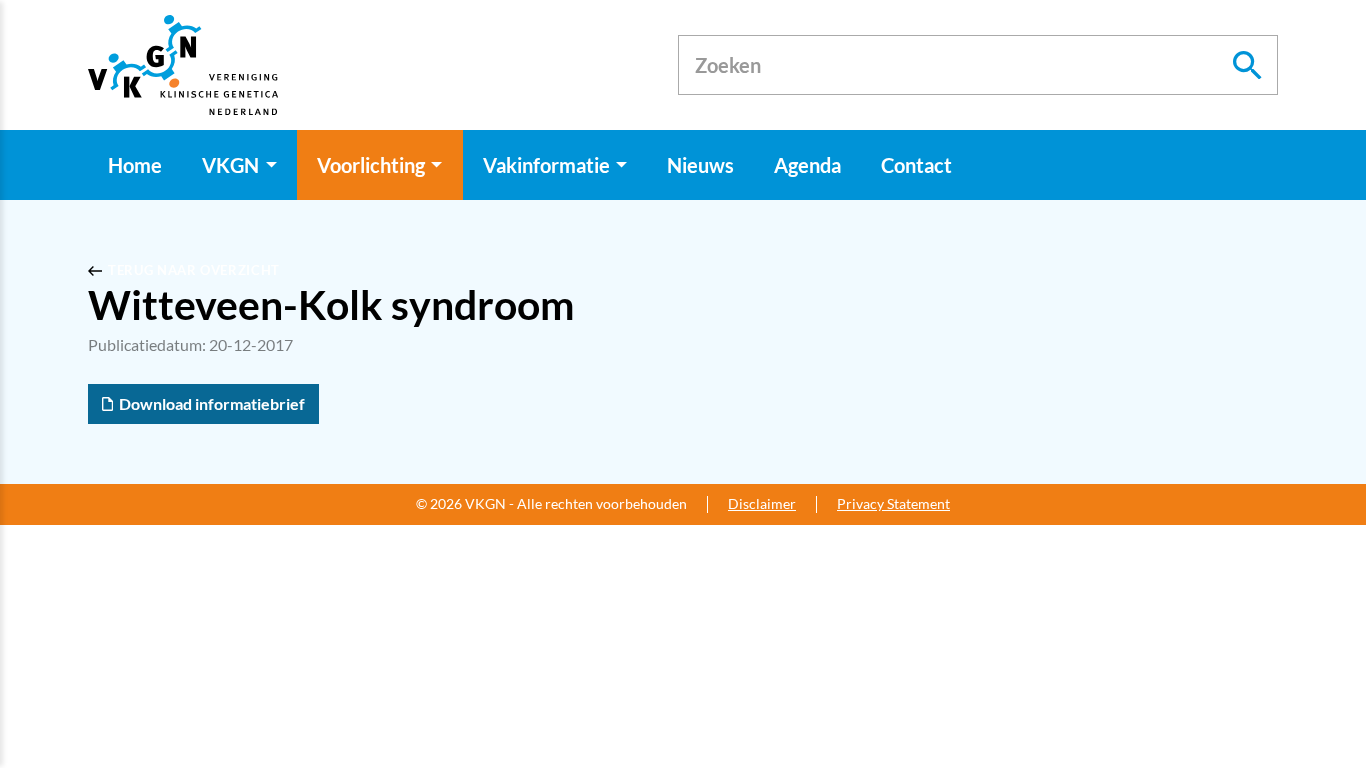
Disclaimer (762, 504)
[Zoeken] (1248, 65)
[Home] (183, 65)
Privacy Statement (893, 504)
